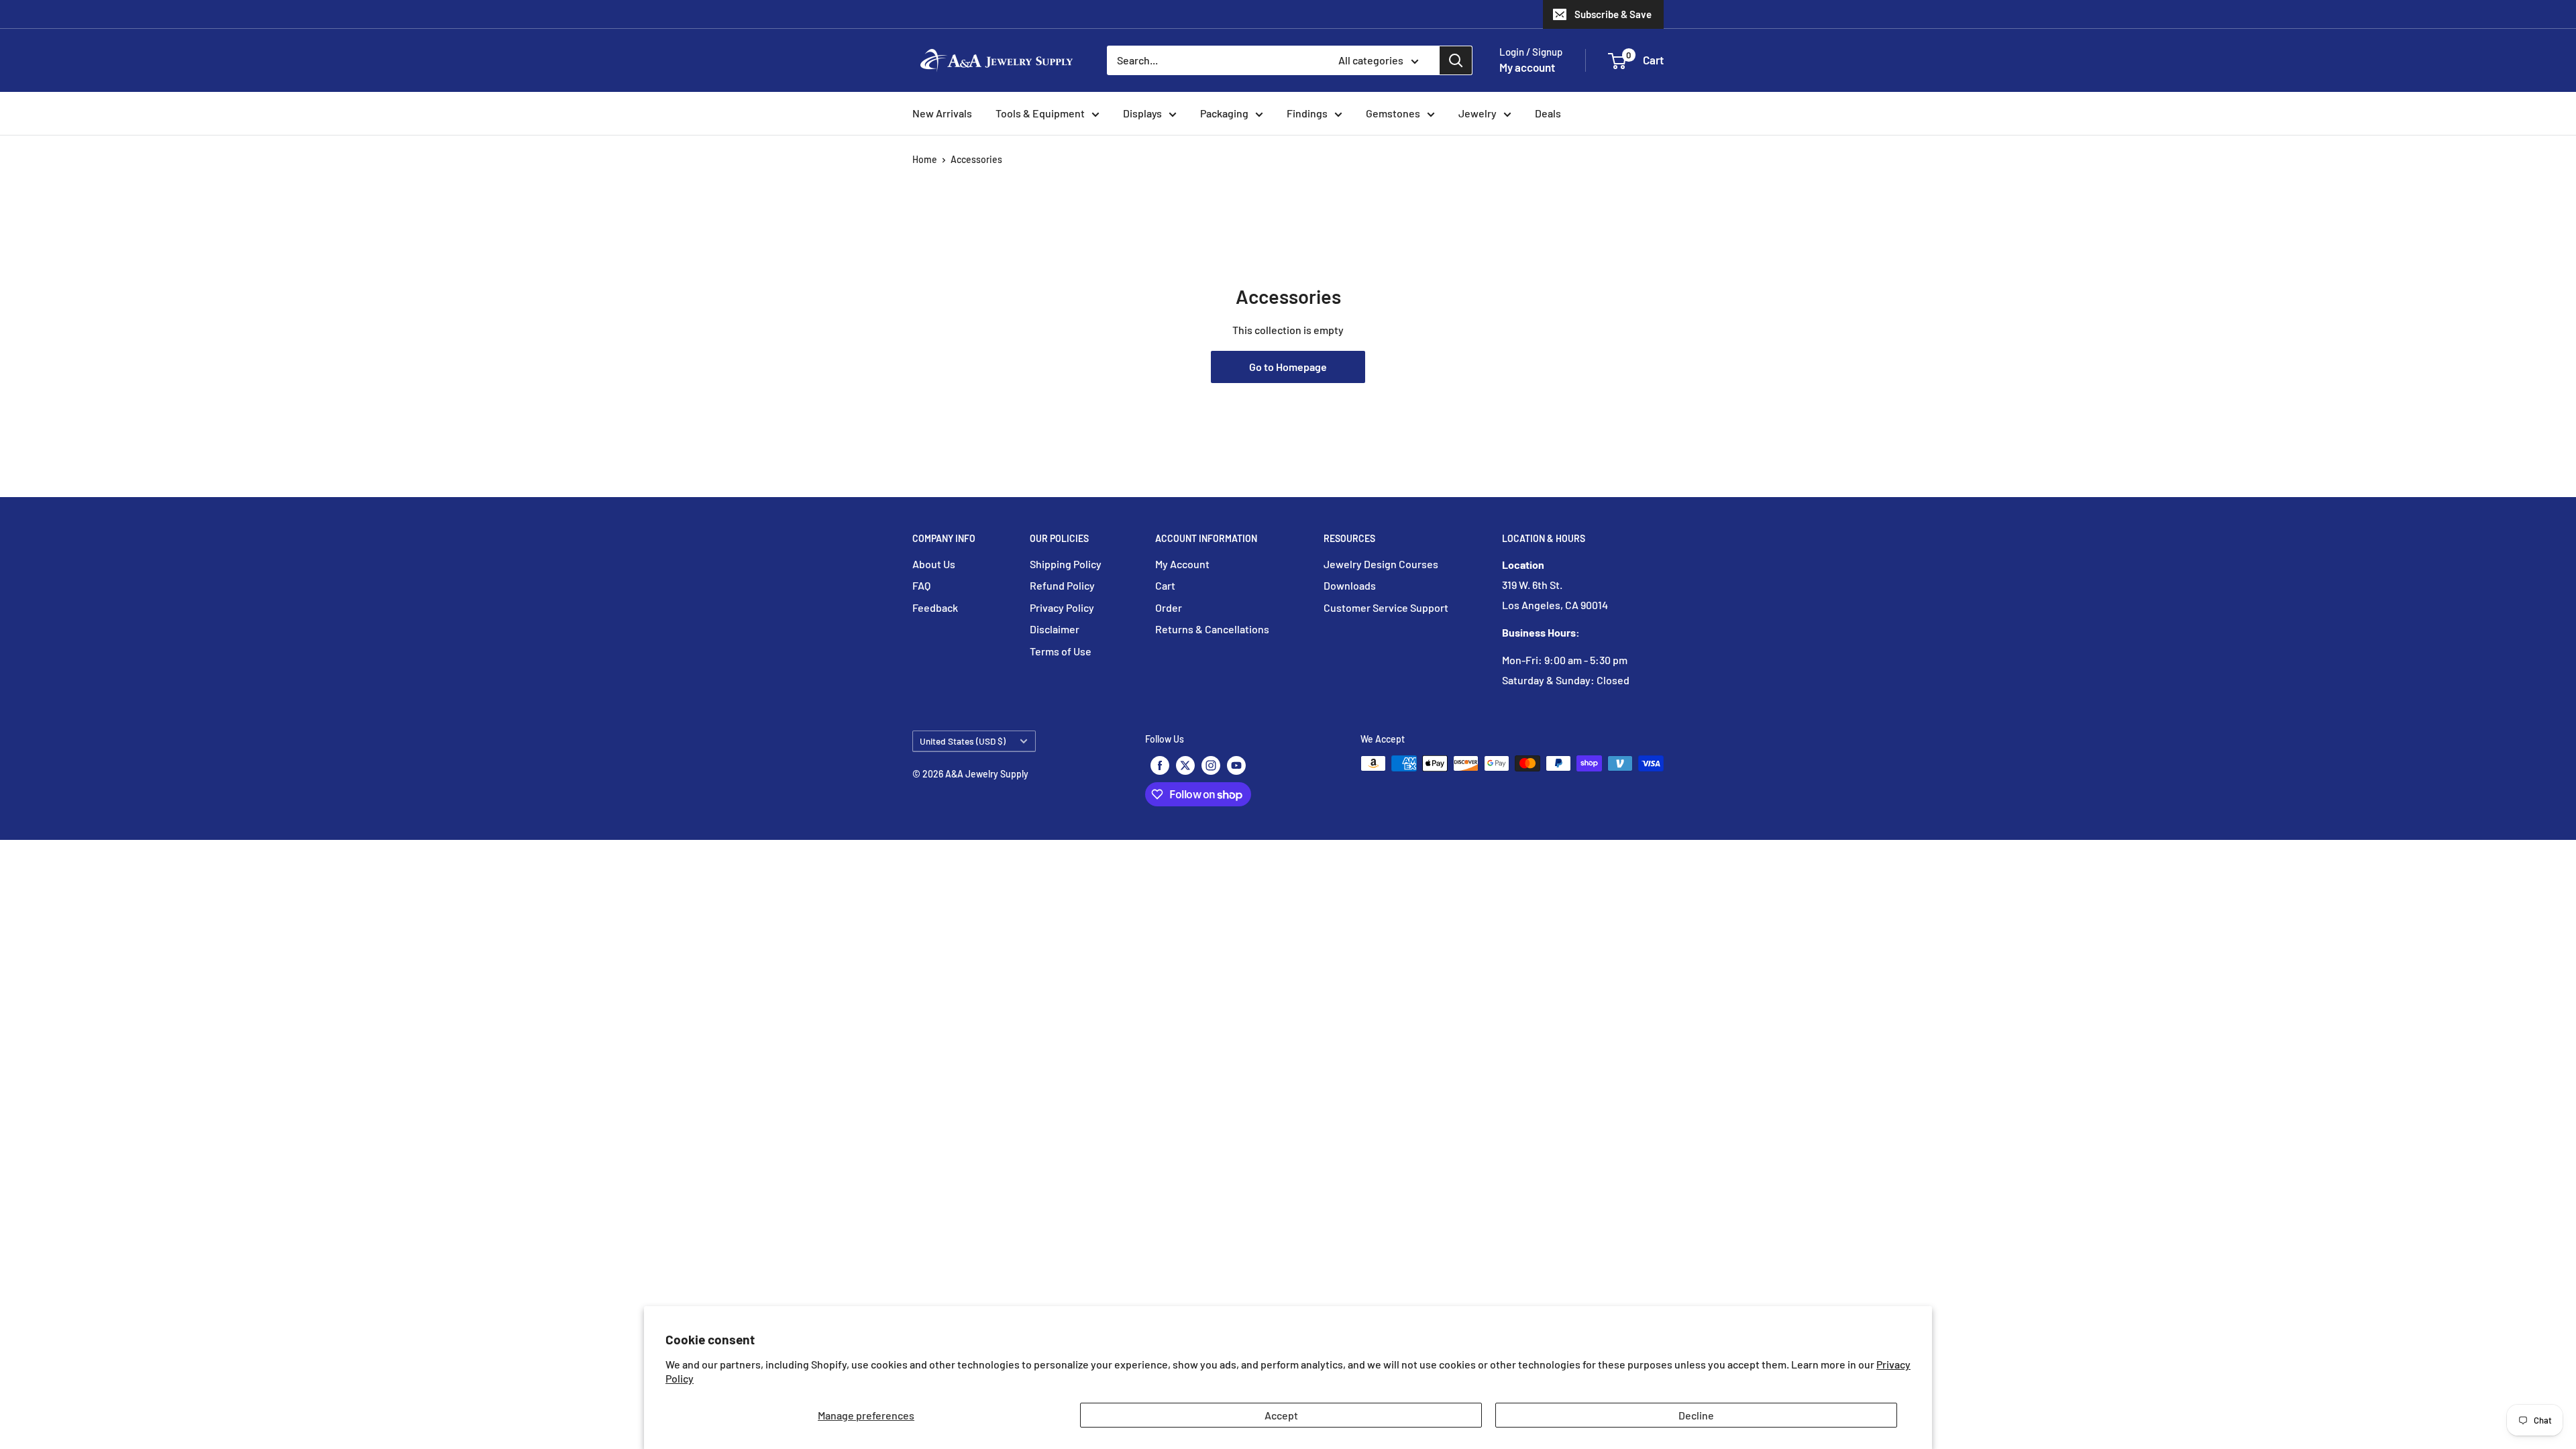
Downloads (1350, 585)
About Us (934, 564)
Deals (1548, 113)
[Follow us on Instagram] (1211, 765)
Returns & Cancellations (1212, 629)
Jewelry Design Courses (1381, 564)
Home (925, 159)
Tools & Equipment (1040, 113)
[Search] (1456, 60)
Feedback (935, 607)
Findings (1307, 113)
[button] (1617, 61)
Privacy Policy (1062, 607)
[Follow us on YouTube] (1236, 765)
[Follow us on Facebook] (1160, 765)
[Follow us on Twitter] (1185, 765)
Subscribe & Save (1613, 14)
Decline (1696, 1415)
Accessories (976, 159)
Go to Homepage (1288, 367)
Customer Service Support (1386, 607)
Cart (1165, 585)
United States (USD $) (963, 741)
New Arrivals (942, 113)
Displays (1142, 113)
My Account (1182, 564)
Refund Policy (1062, 585)
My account (1527, 67)
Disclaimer (1055, 629)
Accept (1281, 1415)
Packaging (1224, 113)
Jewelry (1478, 113)
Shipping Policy (1066, 564)
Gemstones (1393, 113)
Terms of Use (1061, 651)
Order (1169, 607)
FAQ (921, 585)
